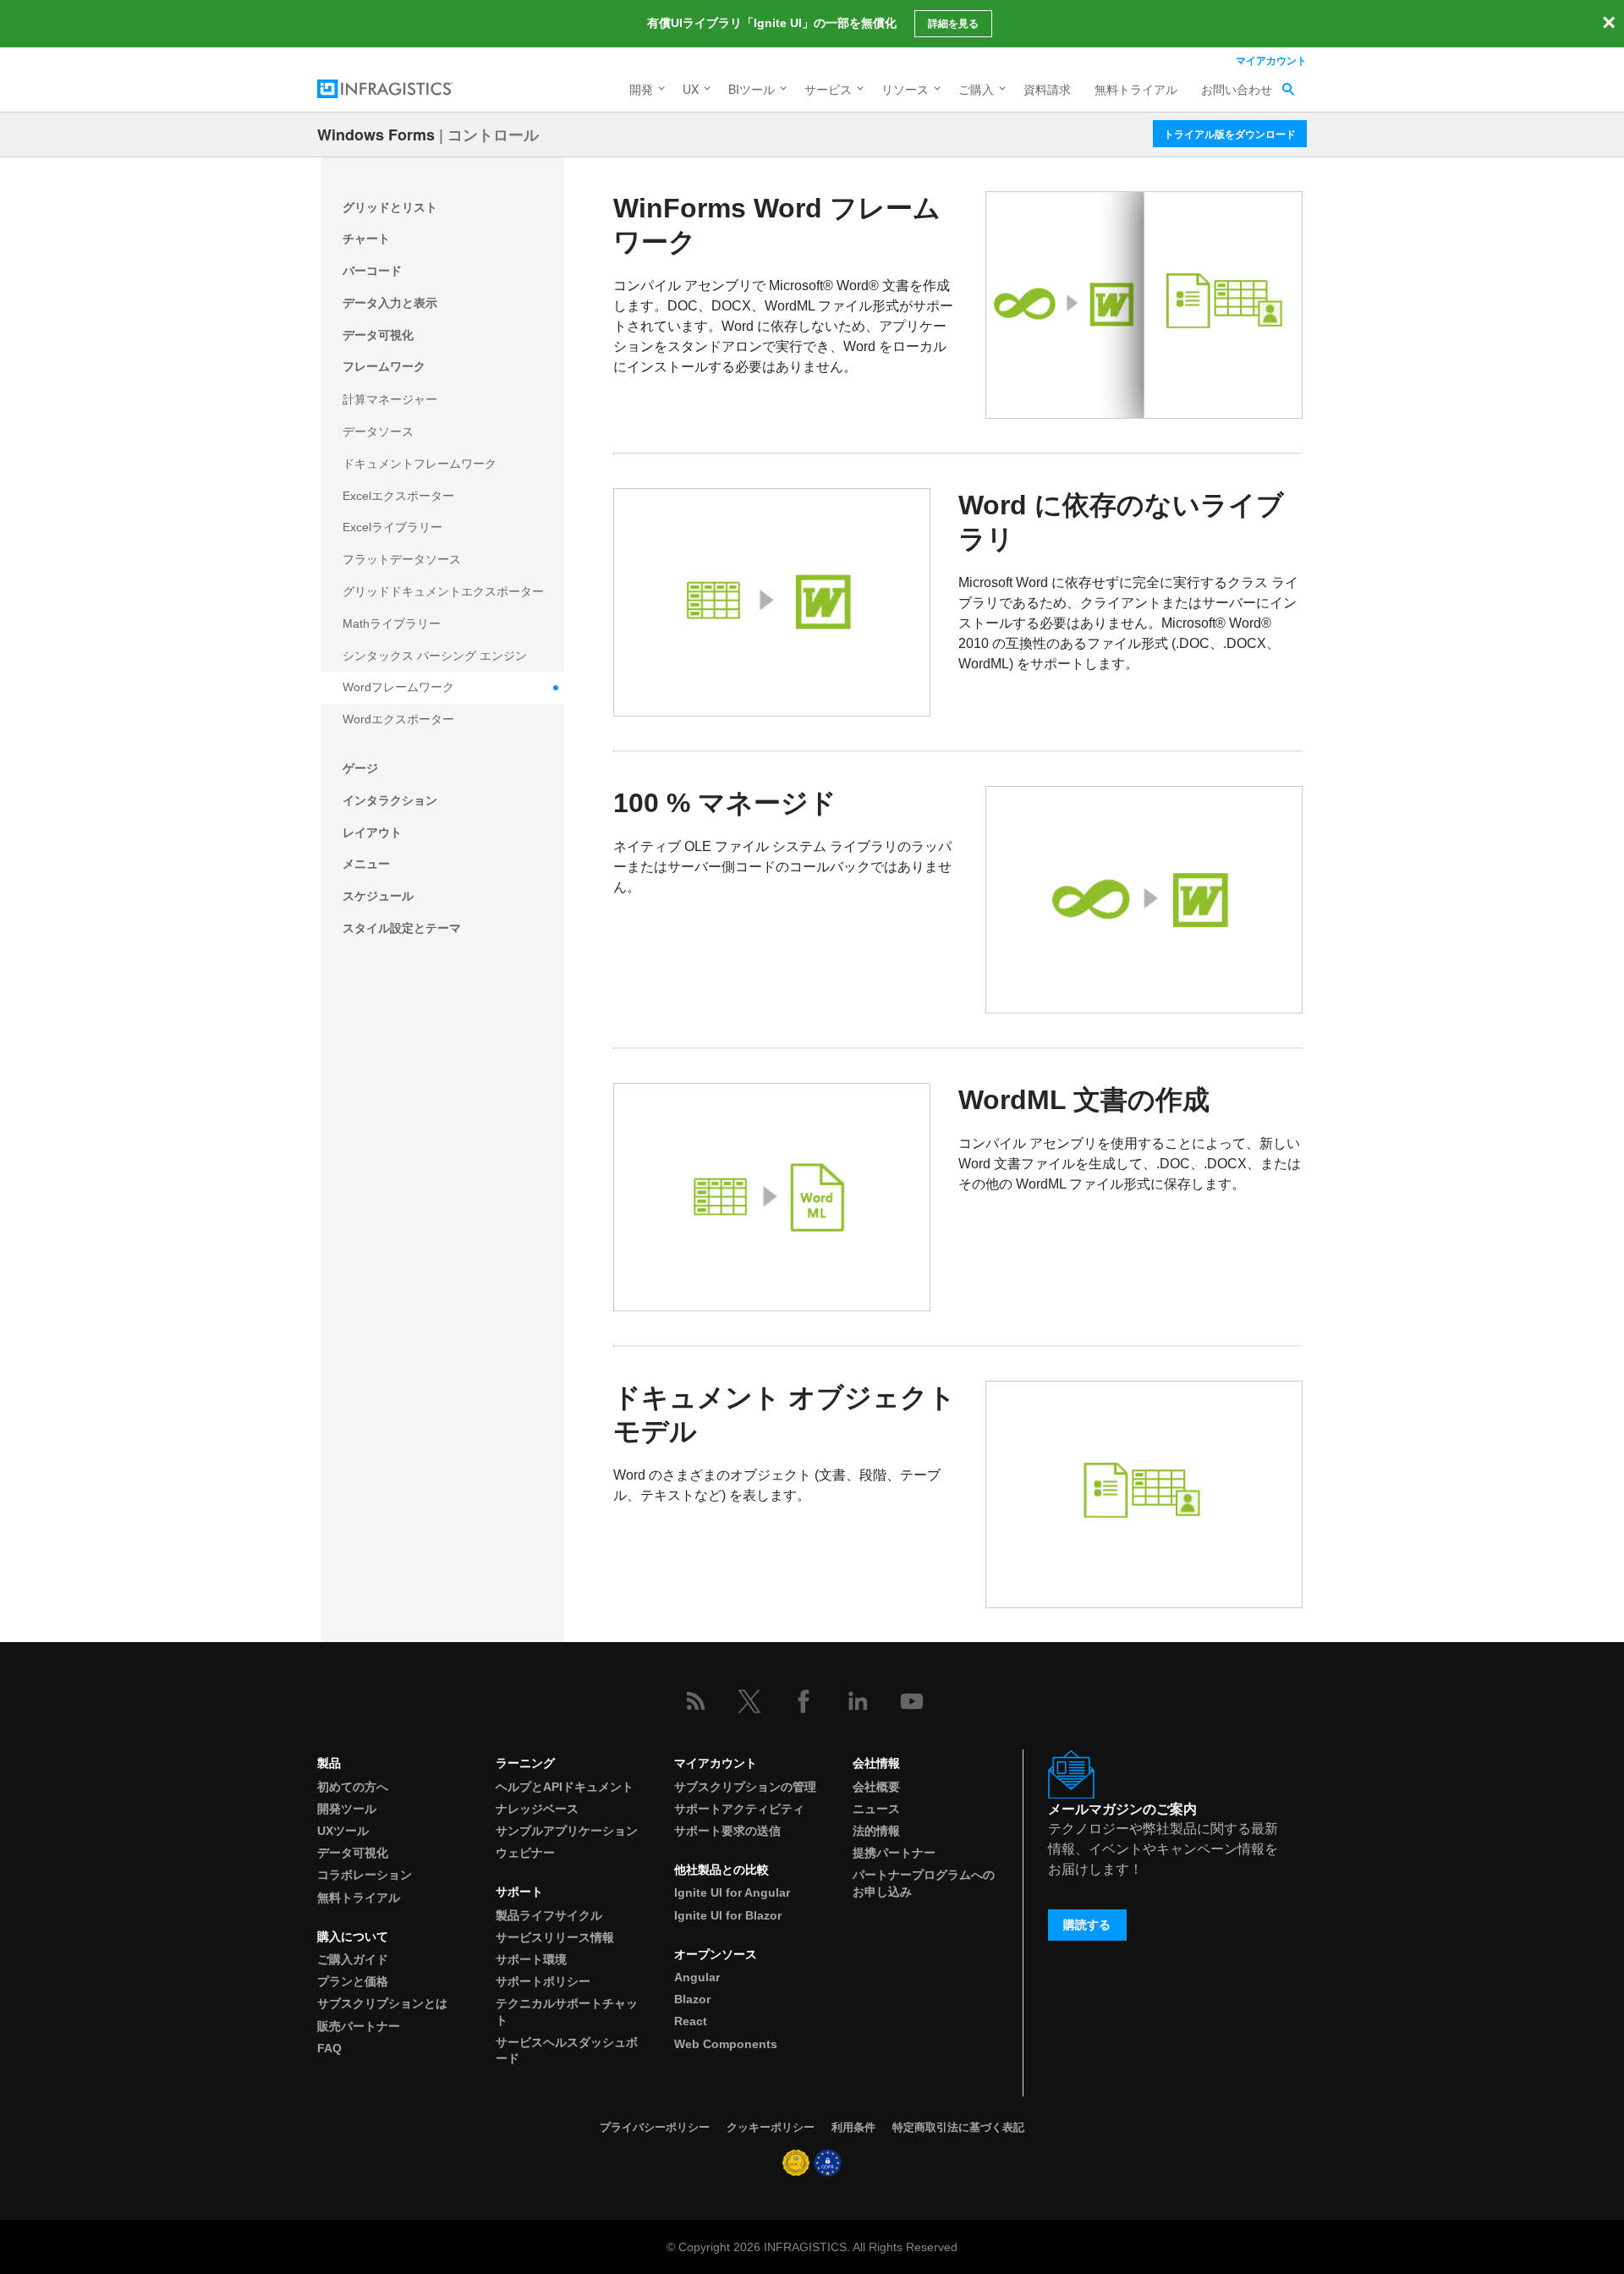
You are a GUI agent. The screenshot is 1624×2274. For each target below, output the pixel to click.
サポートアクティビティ (739, 1809)
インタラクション (390, 800)
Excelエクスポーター (398, 496)
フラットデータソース (402, 559)
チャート (366, 239)
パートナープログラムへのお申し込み (924, 1883)
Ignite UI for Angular (732, 1892)
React (691, 2021)
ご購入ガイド (353, 1959)
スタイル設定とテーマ (402, 928)
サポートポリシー (543, 1981)
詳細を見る (953, 24)
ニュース (876, 1809)
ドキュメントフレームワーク (420, 464)
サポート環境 (531, 1959)
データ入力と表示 (390, 303)
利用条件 (853, 2127)
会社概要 (876, 1787)
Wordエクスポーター (398, 719)
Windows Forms (376, 135)
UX (691, 89)
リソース (905, 89)
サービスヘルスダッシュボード (567, 2050)
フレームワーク (384, 366)
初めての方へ (353, 1787)
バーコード (372, 271)
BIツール (752, 89)
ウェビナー (525, 1853)
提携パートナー (894, 1853)
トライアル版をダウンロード (1230, 134)
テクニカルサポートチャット (567, 2011)
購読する (1087, 1925)
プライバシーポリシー (655, 2127)
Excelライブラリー (392, 527)
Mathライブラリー (392, 623)
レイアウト (372, 832)
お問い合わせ (1237, 89)
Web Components (726, 2044)
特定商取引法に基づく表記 (958, 2127)
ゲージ (360, 768)
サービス (828, 89)
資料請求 (1047, 89)
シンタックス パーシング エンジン (435, 656)
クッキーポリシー (771, 2127)
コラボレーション (365, 1875)
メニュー (366, 864)
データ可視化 (378, 335)
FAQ (329, 2048)
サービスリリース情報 (555, 1937)
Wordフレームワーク (398, 687)
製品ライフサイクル (549, 1915)
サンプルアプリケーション (567, 1831)
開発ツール (347, 1809)
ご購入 (976, 89)
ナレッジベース (537, 1809)
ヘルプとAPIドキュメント (565, 1787)
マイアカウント (1271, 60)
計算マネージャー (390, 399)
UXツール (343, 1831)
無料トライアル (1136, 89)
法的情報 (876, 1831)
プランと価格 (353, 1981)
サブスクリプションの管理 (745, 1787)
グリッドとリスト (390, 207)
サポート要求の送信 (727, 1831)
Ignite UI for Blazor (728, 1915)
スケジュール (378, 896)
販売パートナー (359, 2026)
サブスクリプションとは (382, 2003)
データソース (378, 431)
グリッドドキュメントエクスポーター (443, 591)
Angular (697, 1977)
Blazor (692, 1999)
